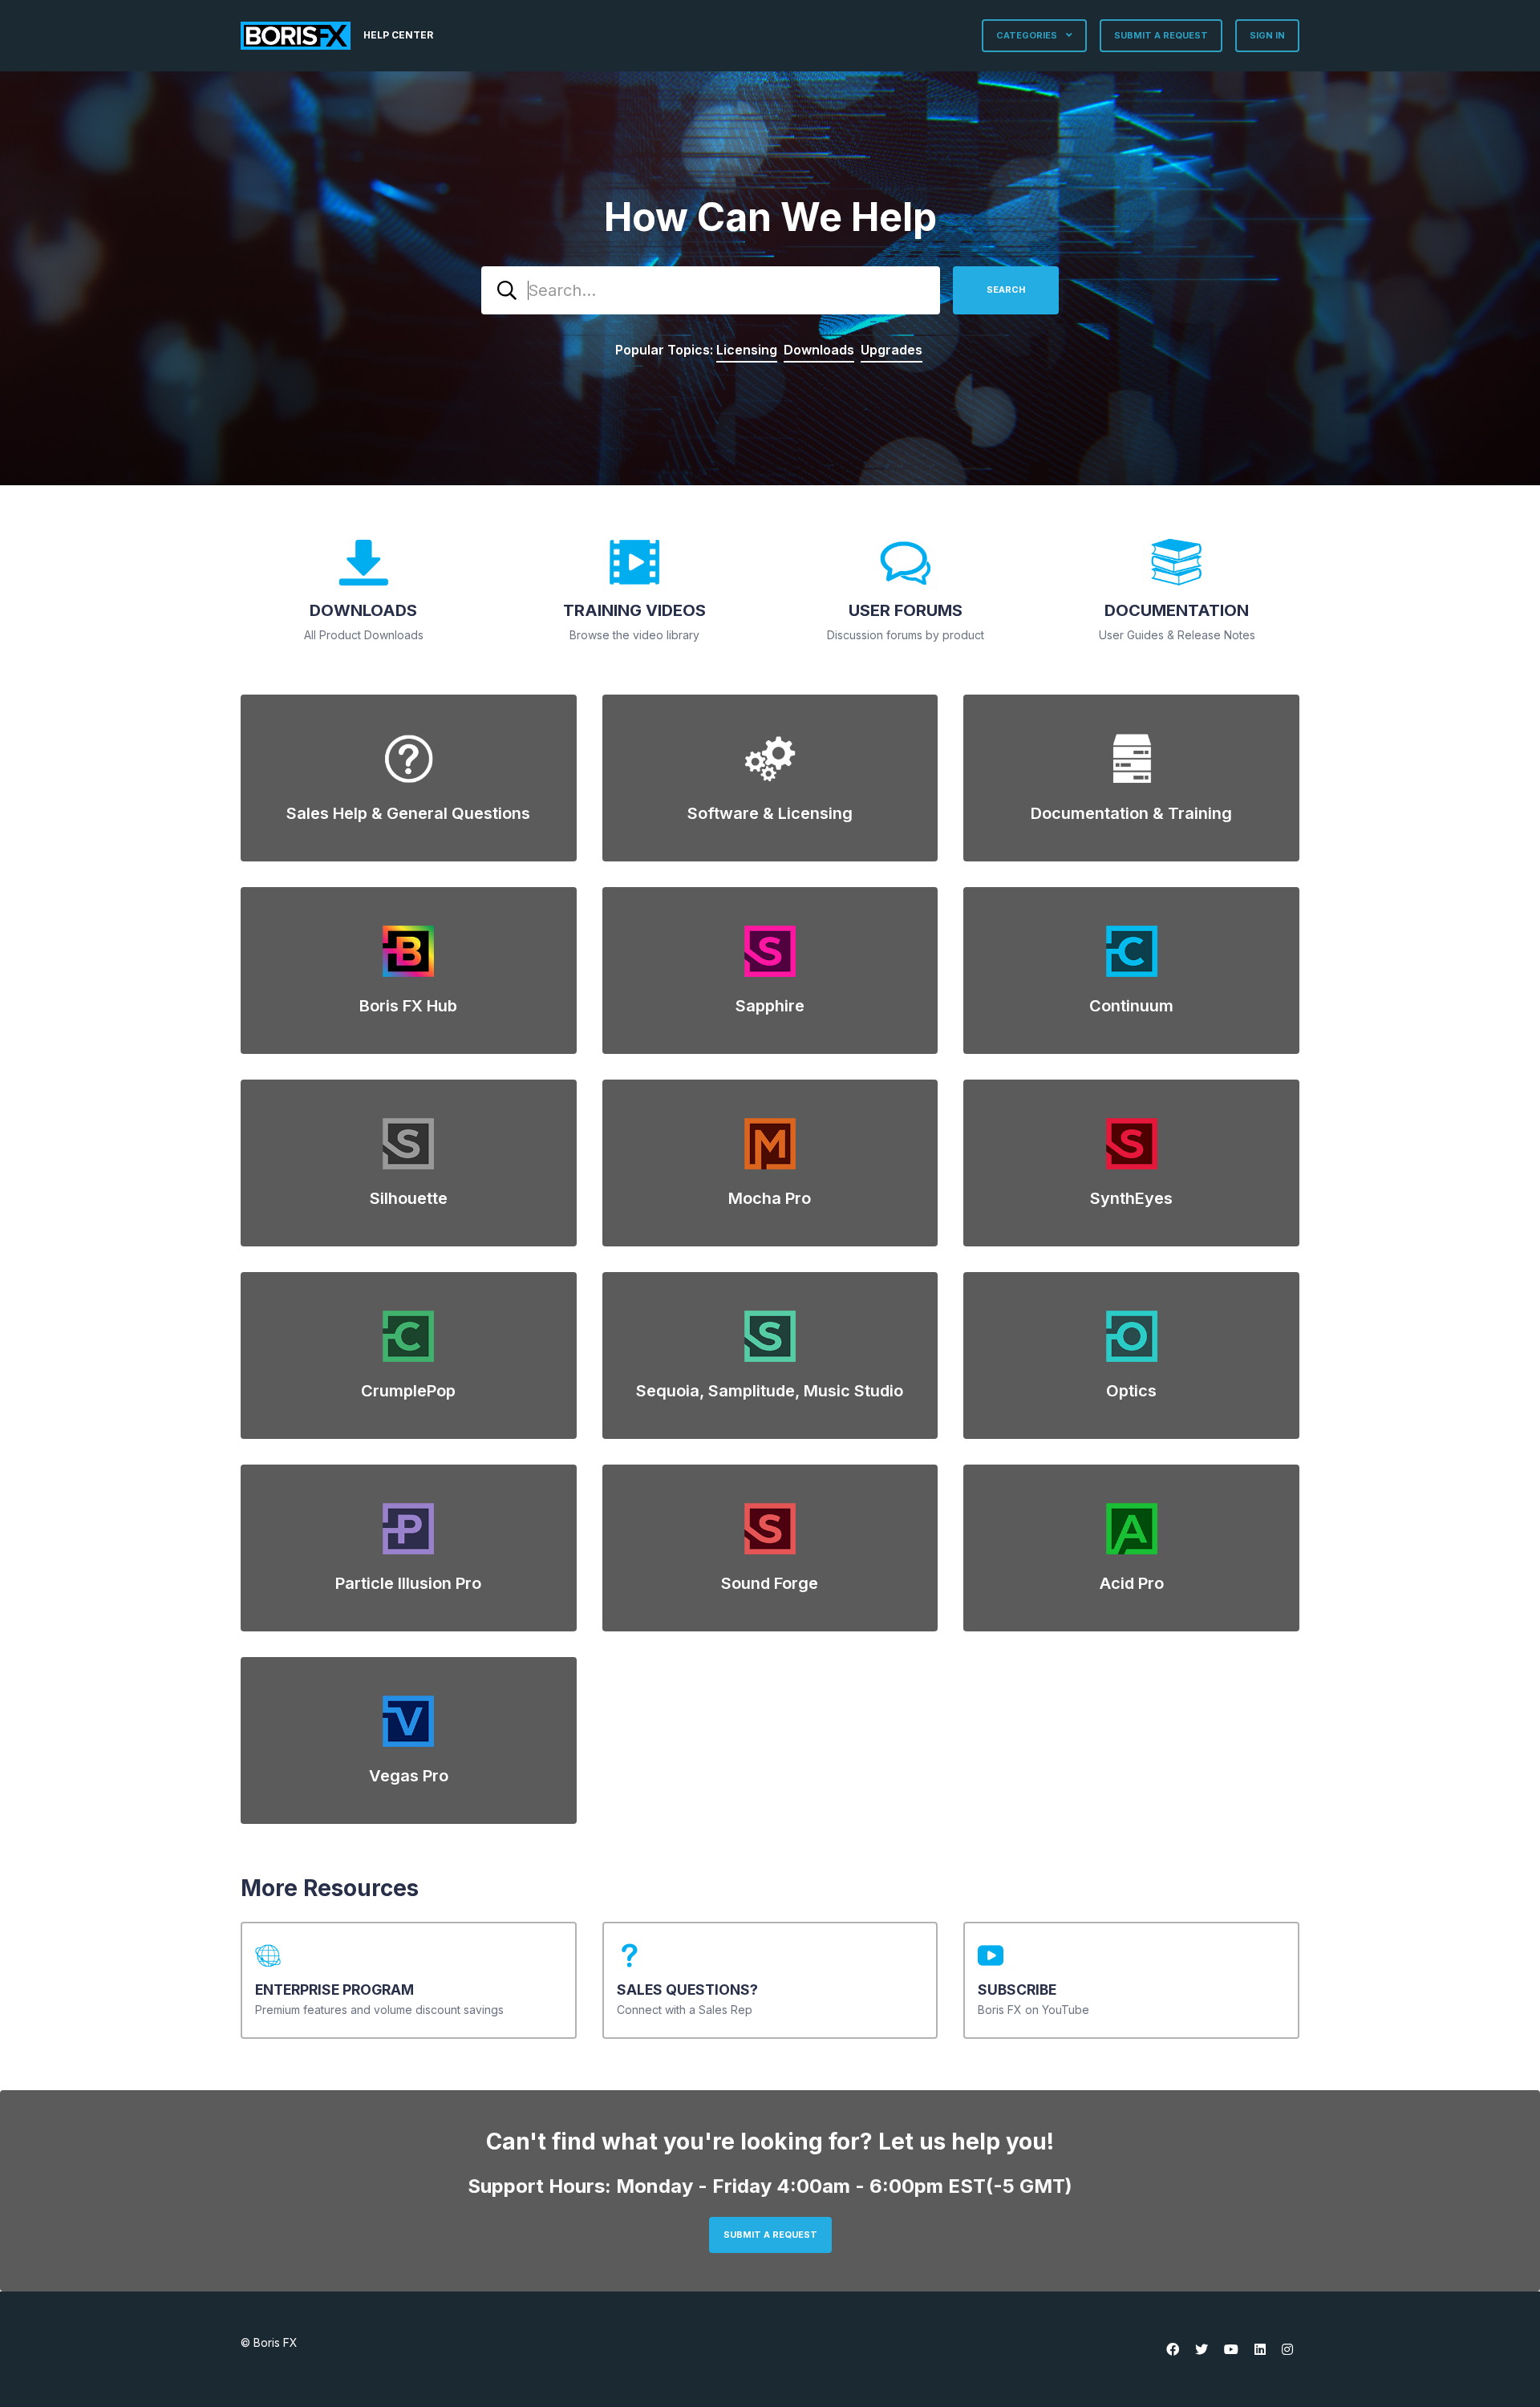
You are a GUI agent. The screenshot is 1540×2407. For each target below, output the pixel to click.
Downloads (819, 350)
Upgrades (892, 350)
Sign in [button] (1267, 35)
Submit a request (1161, 35)
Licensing (747, 350)
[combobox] (711, 290)
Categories (1028, 35)
